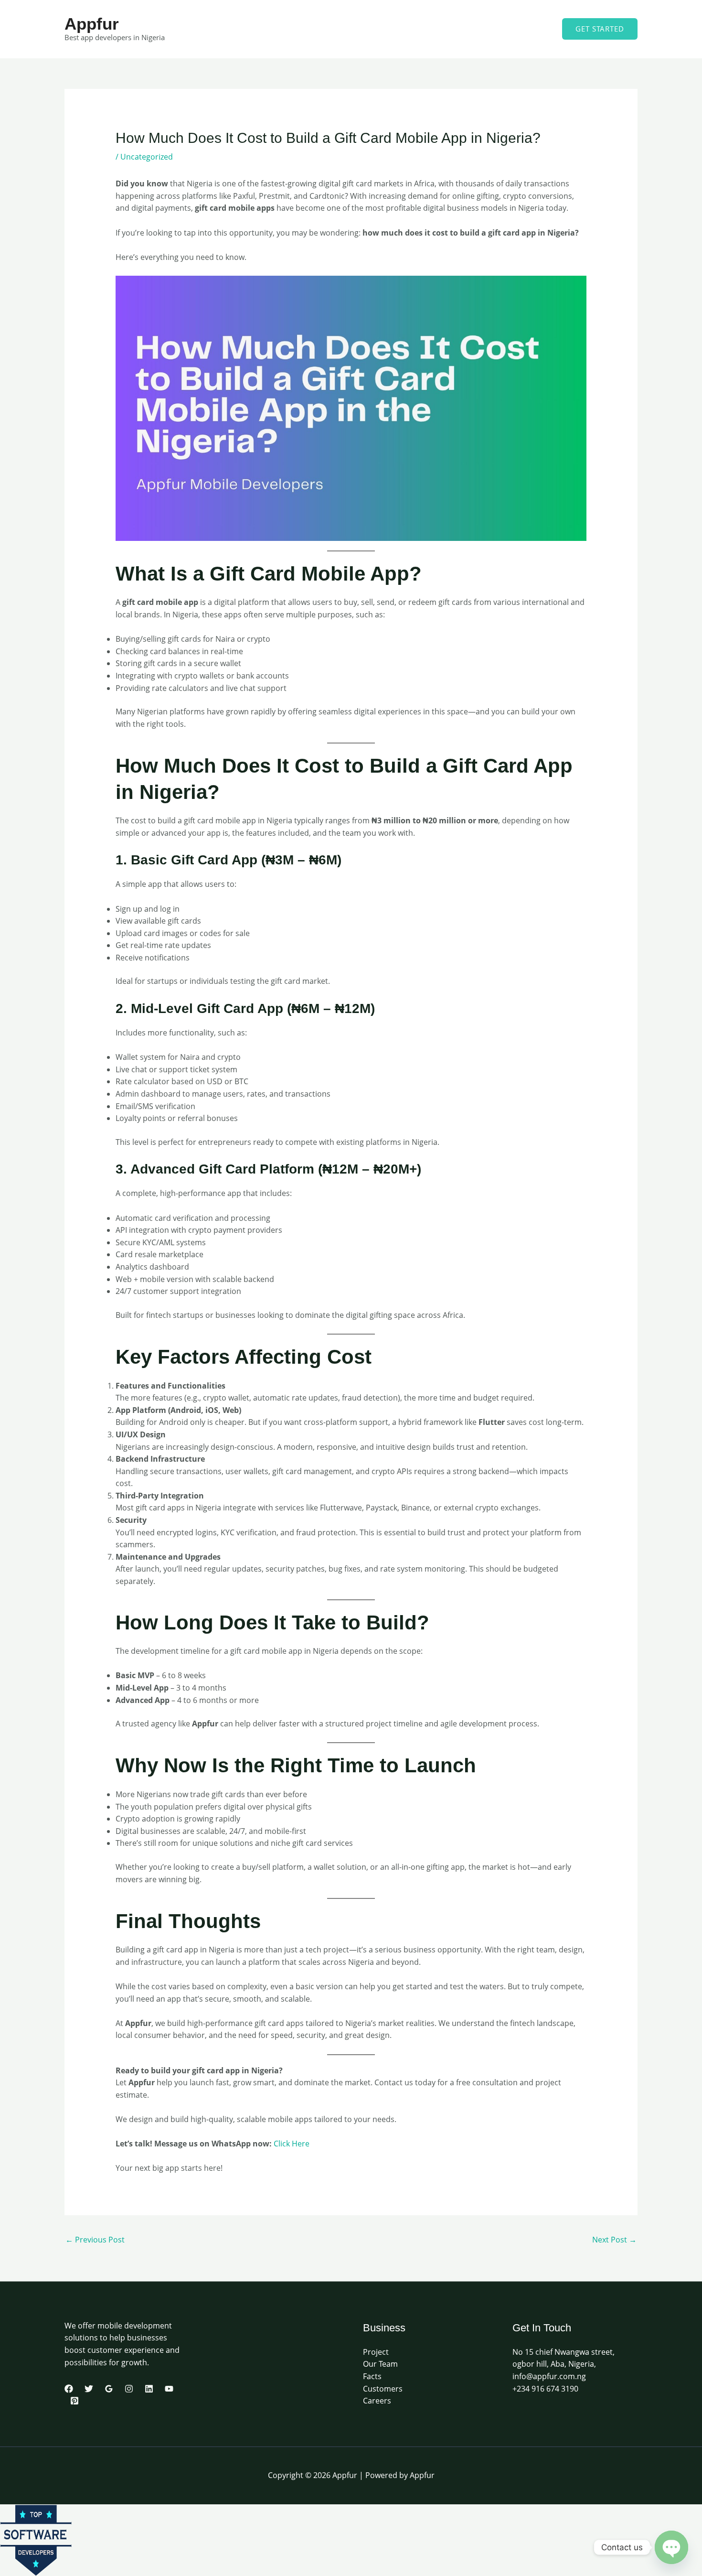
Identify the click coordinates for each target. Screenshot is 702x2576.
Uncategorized (147, 157)
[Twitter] (89, 2389)
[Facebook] (69, 2389)
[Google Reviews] (109, 2389)
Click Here (292, 2144)
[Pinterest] (74, 2401)
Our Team (380, 2364)
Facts (372, 2376)
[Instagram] (129, 2389)
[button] (600, 29)
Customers (383, 2389)
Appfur (92, 24)
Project (376, 2352)
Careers (377, 2401)
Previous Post (95, 2240)
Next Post (614, 2240)
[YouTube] (169, 2389)
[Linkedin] (149, 2389)
